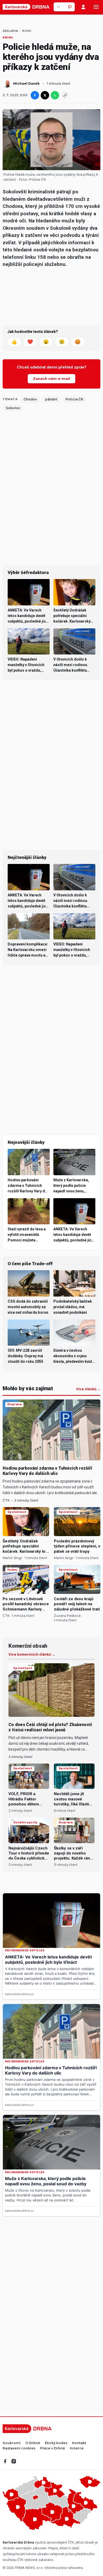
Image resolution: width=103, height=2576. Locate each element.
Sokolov (13, 408)
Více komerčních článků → (32, 1655)
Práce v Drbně (53, 2448)
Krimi (27, 31)
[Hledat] (70, 7)
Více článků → (88, 1389)
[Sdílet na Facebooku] (35, 95)
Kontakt (79, 2443)
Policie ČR (37, 180)
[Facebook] (5, 2461)
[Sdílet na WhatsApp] (55, 95)
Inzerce (77, 2448)
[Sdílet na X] (45, 95)
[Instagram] (14, 2461)
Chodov (30, 399)
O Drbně (33, 2443)
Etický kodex (56, 2443)
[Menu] (96, 7)
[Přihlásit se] (83, 7)
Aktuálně (10, 31)
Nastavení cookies (19, 2448)
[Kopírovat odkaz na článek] (65, 95)
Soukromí (12, 2443)
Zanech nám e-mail (51, 379)
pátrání (51, 399)
